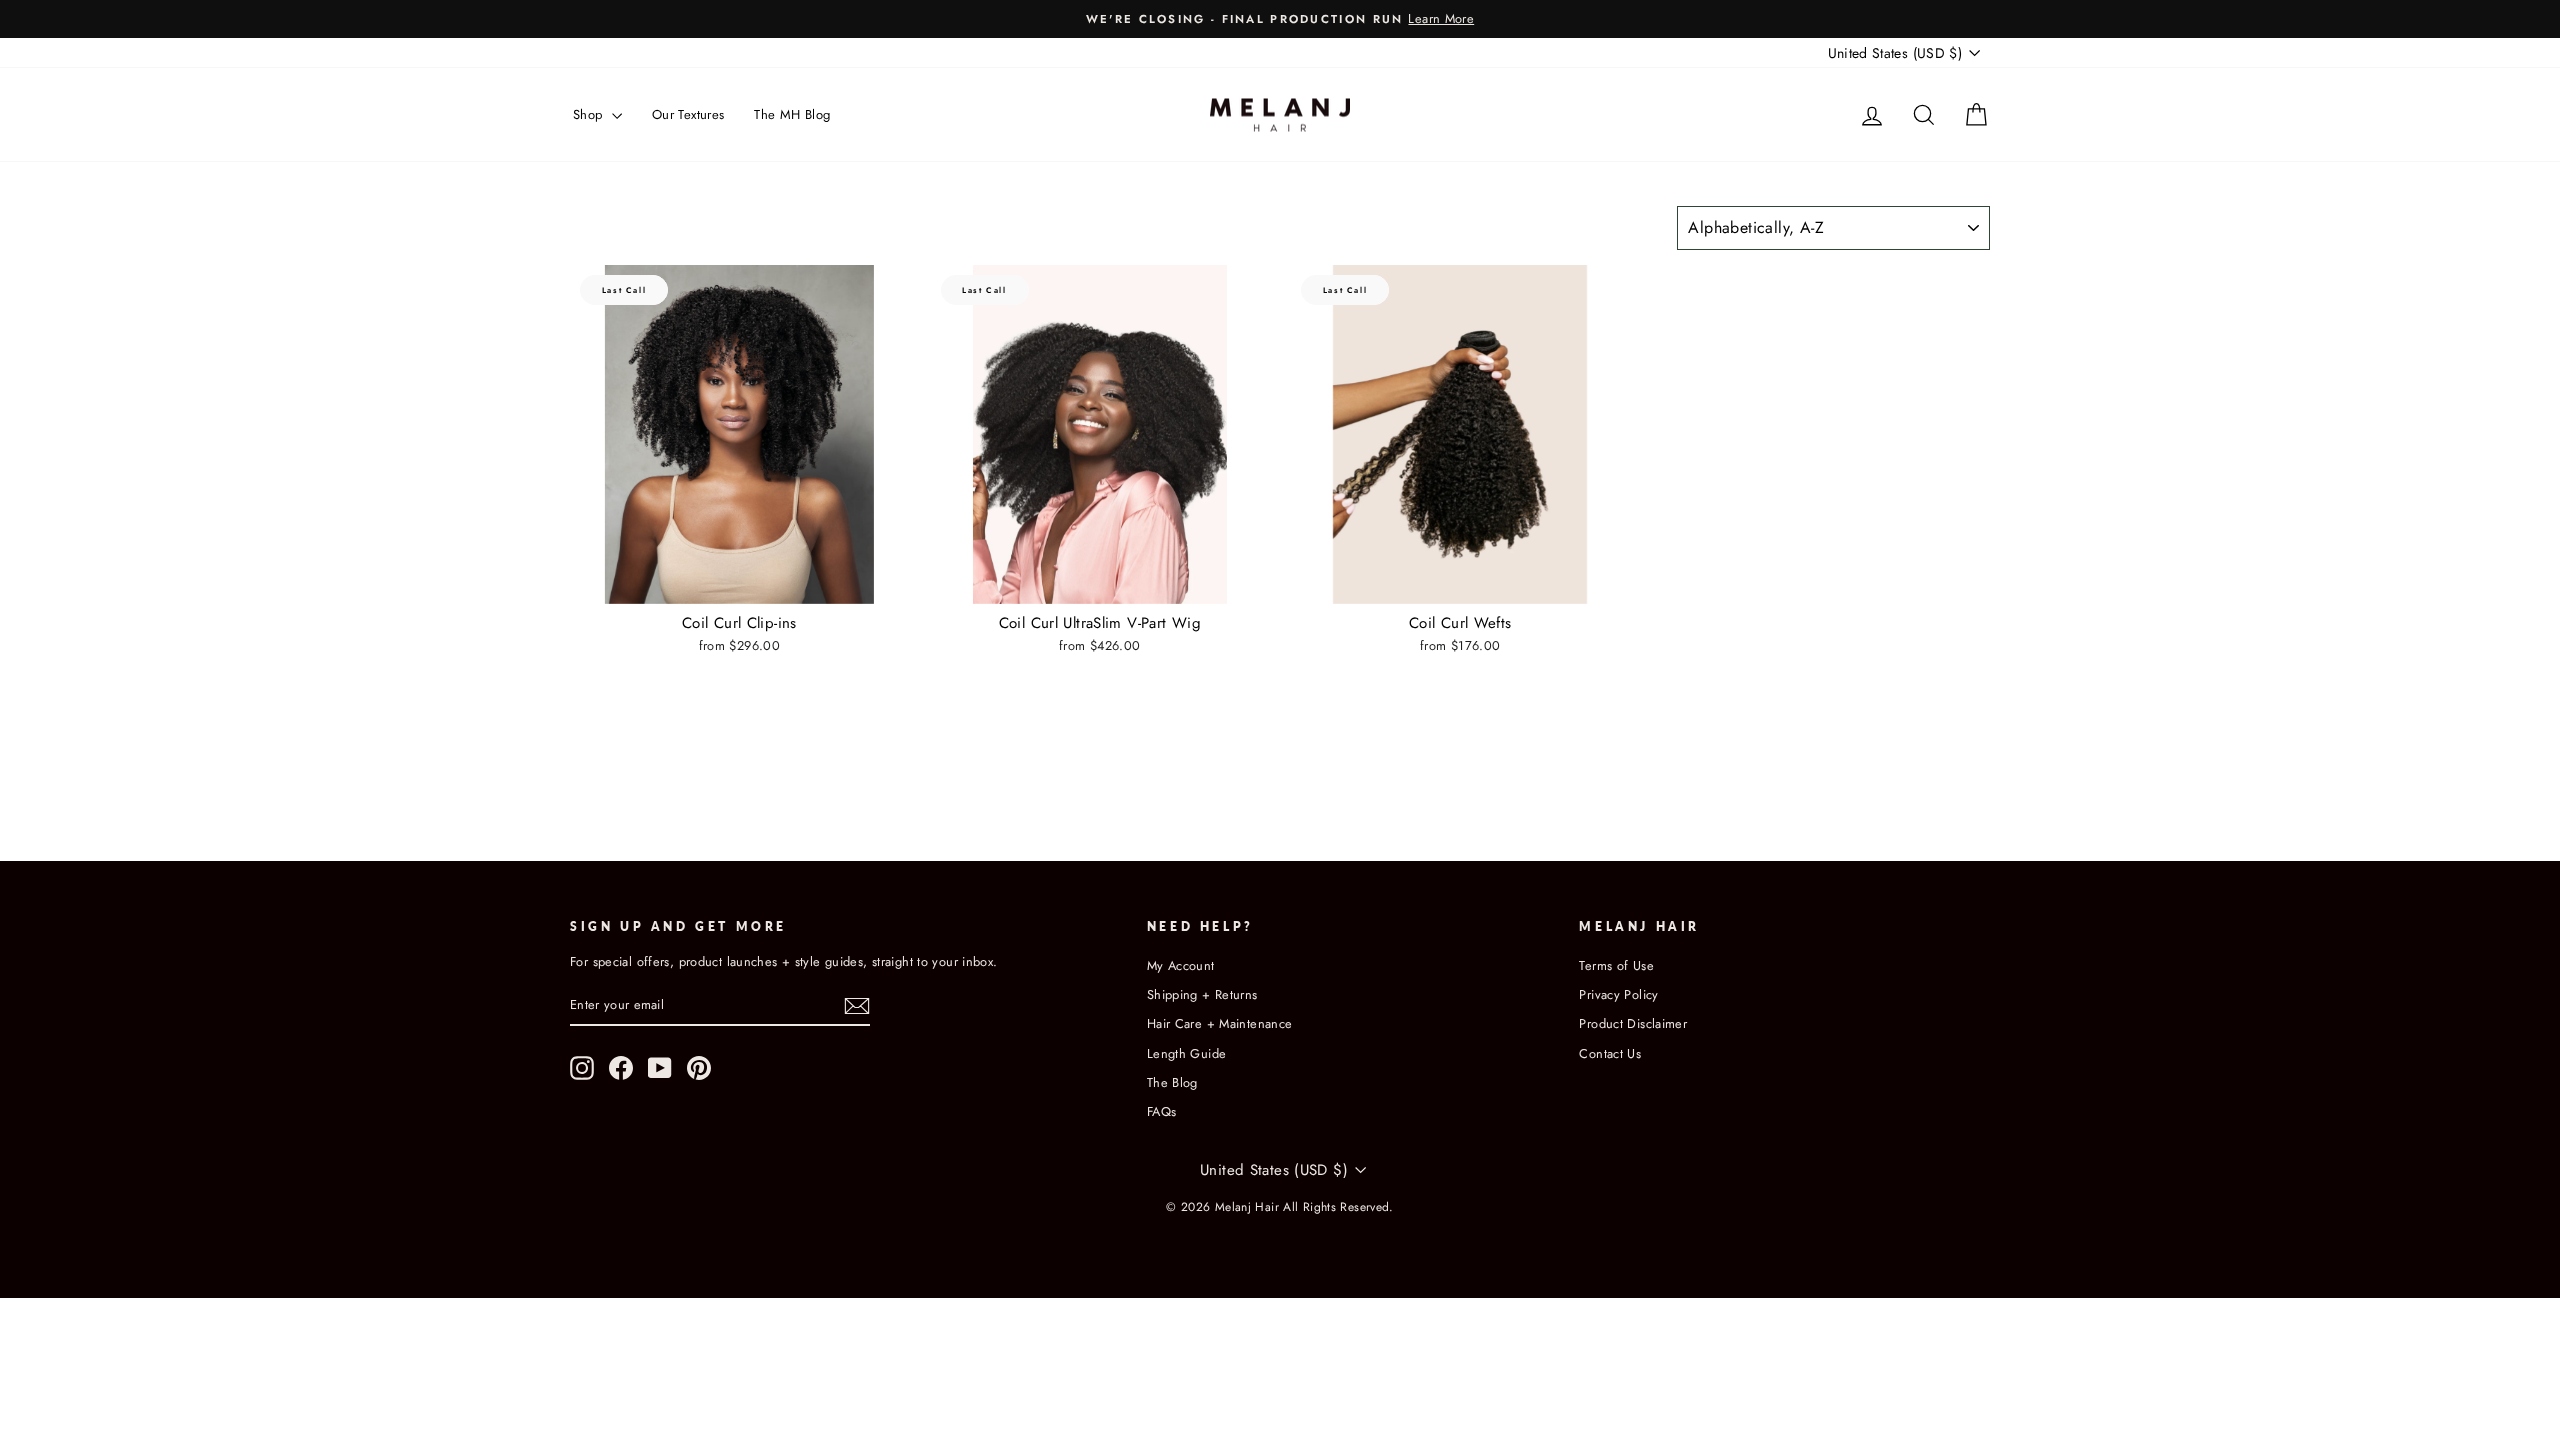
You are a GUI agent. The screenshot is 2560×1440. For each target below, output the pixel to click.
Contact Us (1610, 1053)
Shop (590, 114)
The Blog (1172, 1082)
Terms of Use (1616, 965)
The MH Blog (792, 114)
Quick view (739, 581)
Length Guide (1187, 1053)
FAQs (1162, 1111)
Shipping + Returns (1202, 994)
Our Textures (688, 114)
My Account (1181, 965)
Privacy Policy (1618, 994)
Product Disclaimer (1633, 1023)
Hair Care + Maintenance (1220, 1023)
